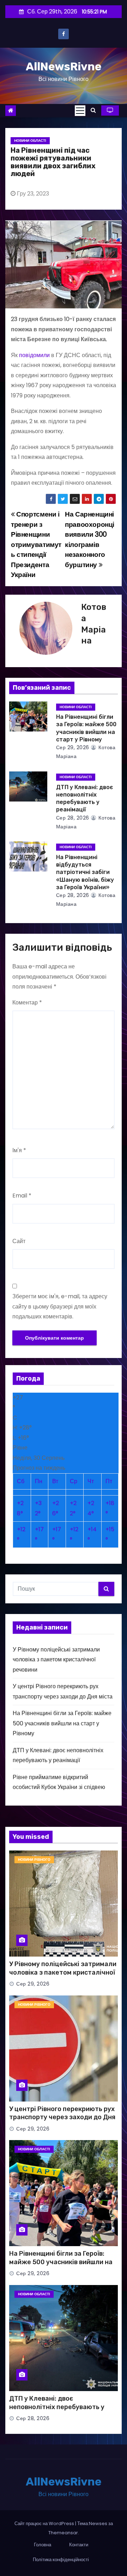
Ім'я (19, 1150)
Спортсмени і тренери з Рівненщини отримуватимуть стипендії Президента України (36, 544)
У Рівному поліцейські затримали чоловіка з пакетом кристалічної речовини (56, 1660)
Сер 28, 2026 (73, 818)
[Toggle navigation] (80, 111)
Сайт (19, 1241)
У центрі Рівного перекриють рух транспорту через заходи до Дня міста (62, 2117)
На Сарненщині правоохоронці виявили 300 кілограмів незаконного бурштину (90, 539)
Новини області (30, 141)
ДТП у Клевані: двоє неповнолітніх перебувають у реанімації (57, 2407)
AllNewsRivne (64, 66)
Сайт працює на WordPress (45, 2523)
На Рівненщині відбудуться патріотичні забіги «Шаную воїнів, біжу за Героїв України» (85, 872)
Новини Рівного (34, 1860)
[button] (93, 110)
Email (22, 1196)
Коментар (27, 1003)
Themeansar (63, 2533)
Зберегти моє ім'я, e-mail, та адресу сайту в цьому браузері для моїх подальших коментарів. (60, 1306)
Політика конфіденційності (61, 2560)
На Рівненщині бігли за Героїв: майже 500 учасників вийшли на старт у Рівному (62, 1723)
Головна (43, 2545)
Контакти (79, 2545)
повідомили (34, 355)
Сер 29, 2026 (73, 747)
